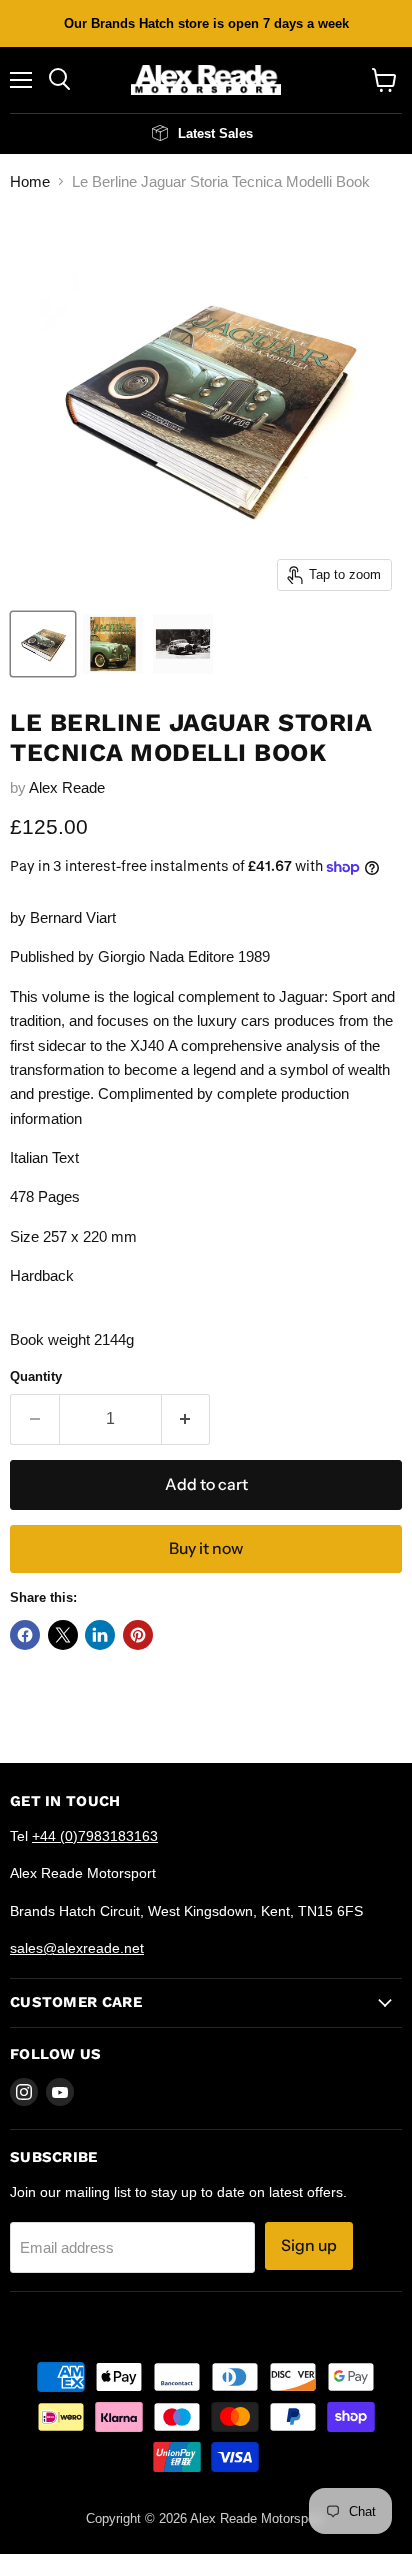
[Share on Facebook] (25, 1635)
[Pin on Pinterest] (138, 1635)
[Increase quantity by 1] (186, 1419)
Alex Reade (67, 787)
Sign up (309, 2245)
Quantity (36, 1376)
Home (30, 181)
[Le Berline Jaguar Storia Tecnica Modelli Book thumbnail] (43, 644)
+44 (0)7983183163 (95, 1836)
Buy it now (206, 1548)
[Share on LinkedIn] (100, 1635)
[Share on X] (63, 1635)
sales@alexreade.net (77, 1948)
